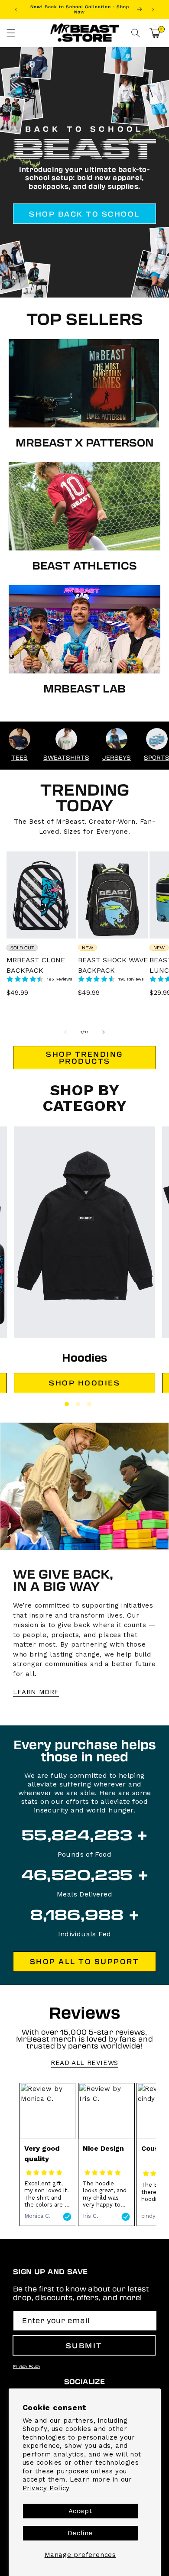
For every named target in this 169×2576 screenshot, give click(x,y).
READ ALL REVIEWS (84, 2063)
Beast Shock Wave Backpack (113, 965)
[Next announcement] (153, 10)
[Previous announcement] (16, 10)
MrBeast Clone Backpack (36, 965)
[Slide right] (104, 1032)
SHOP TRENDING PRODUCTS (84, 1057)
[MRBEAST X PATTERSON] (84, 383)
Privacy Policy (46, 2488)
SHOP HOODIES (84, 1383)
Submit (84, 2345)
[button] (11, 33)
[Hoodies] (84, 1232)
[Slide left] (65, 1032)
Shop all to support (85, 1961)
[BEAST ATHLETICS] (84, 506)
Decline (80, 2533)
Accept (80, 2511)
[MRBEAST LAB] (84, 629)
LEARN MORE (36, 1692)
